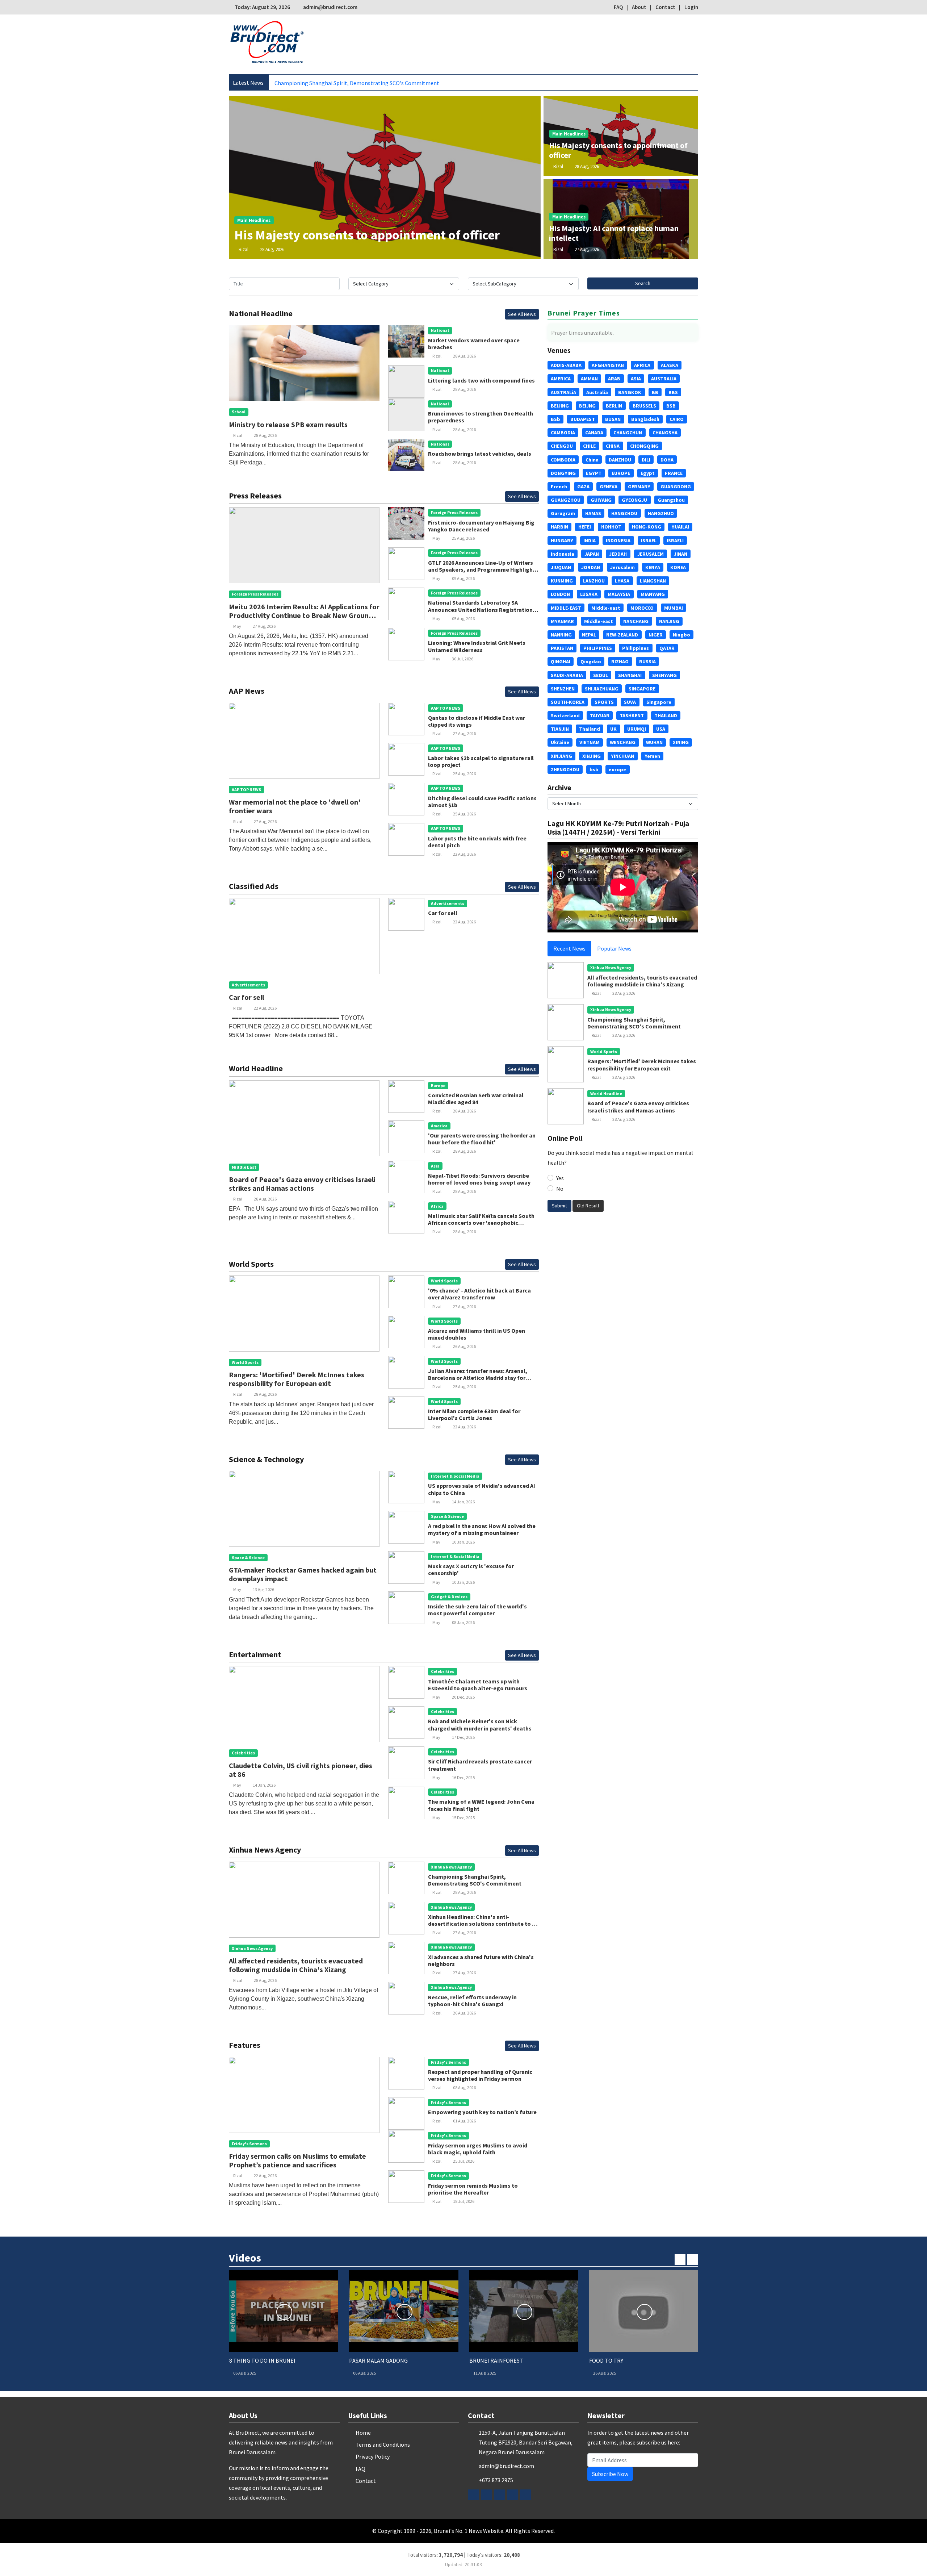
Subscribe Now (610, 2474)
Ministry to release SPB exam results (288, 424)
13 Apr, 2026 (263, 1589)
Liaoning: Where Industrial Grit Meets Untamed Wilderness (477, 646)
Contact (665, 7)
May (237, 626)
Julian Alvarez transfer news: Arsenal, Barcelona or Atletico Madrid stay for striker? (478, 1378)
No (560, 1189)
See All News (522, 314)
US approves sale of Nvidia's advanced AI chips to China (482, 1489)
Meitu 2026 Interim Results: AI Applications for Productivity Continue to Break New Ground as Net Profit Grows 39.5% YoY (304, 615)
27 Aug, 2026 (587, 249)
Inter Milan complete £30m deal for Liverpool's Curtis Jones (474, 1414)
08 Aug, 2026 (464, 2087)
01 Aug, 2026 (464, 2121)
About (639, 7)
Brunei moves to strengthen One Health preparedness (481, 417)
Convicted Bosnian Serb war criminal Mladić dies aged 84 (476, 1099)
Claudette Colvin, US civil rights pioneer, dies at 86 (301, 1770)
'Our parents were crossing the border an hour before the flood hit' (482, 1139)
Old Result (588, 1206)
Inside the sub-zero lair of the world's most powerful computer (477, 1610)
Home (363, 2433)
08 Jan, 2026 (463, 1622)
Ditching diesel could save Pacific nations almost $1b (482, 801)
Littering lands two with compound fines (481, 380)
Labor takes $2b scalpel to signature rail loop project (481, 761)
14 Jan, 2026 (463, 1502)
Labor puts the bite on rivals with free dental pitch (477, 842)
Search (643, 283)
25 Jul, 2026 (464, 2161)
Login (691, 7)
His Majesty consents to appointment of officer (367, 235)
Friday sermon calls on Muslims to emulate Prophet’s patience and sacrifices (297, 2160)
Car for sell (246, 997)
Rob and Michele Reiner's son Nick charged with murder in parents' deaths (480, 1725)
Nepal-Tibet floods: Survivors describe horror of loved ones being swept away (479, 1179)
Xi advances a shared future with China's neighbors (481, 1960)
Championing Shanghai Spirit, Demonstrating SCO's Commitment (475, 1880)
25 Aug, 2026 (463, 538)
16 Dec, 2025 (463, 1777)
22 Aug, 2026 (464, 854)
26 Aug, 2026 (464, 1346)
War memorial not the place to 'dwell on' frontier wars (295, 806)
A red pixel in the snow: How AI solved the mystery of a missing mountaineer (482, 1529)
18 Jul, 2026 (464, 2201)
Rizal (244, 249)
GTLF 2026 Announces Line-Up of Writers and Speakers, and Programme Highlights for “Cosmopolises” (483, 569)
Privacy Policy (373, 2456)
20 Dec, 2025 (463, 1697)
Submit (559, 1206)
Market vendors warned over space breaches (474, 344)
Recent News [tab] (569, 948)
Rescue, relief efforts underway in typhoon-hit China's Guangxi (472, 2001)
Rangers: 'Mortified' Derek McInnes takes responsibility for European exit (365, 83)
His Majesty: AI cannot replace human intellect (614, 233)
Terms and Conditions (383, 2445)
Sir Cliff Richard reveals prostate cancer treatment (480, 1765)
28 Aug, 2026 (272, 249)
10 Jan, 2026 (463, 1542)
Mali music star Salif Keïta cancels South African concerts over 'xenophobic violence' (481, 1223)
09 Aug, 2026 (463, 578)
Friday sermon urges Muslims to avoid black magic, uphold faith (478, 2149)
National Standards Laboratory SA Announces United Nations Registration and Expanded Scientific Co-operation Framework (480, 613)
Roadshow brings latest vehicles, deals (480, 454)
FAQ (618, 7)
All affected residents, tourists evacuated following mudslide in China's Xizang (296, 1965)
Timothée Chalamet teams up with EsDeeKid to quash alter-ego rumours (478, 1685)
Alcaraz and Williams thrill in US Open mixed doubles (477, 1334)
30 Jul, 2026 (463, 659)
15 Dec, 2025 (463, 1818)
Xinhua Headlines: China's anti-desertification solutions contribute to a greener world (482, 1924)
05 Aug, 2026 (463, 619)
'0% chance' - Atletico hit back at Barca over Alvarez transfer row (479, 1294)
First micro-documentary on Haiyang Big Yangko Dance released (481, 526)
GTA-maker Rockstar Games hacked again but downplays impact (303, 1574)
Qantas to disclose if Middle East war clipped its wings (477, 721)
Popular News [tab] (614, 948)
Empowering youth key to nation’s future (482, 2112)
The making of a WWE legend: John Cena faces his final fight (481, 1805)
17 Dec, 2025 (463, 1737)
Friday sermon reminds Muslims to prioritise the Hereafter (473, 2189)
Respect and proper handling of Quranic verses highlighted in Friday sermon (480, 2075)
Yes (560, 1178)
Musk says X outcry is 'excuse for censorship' (471, 1569)
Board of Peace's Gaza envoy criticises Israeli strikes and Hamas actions (302, 1184)
